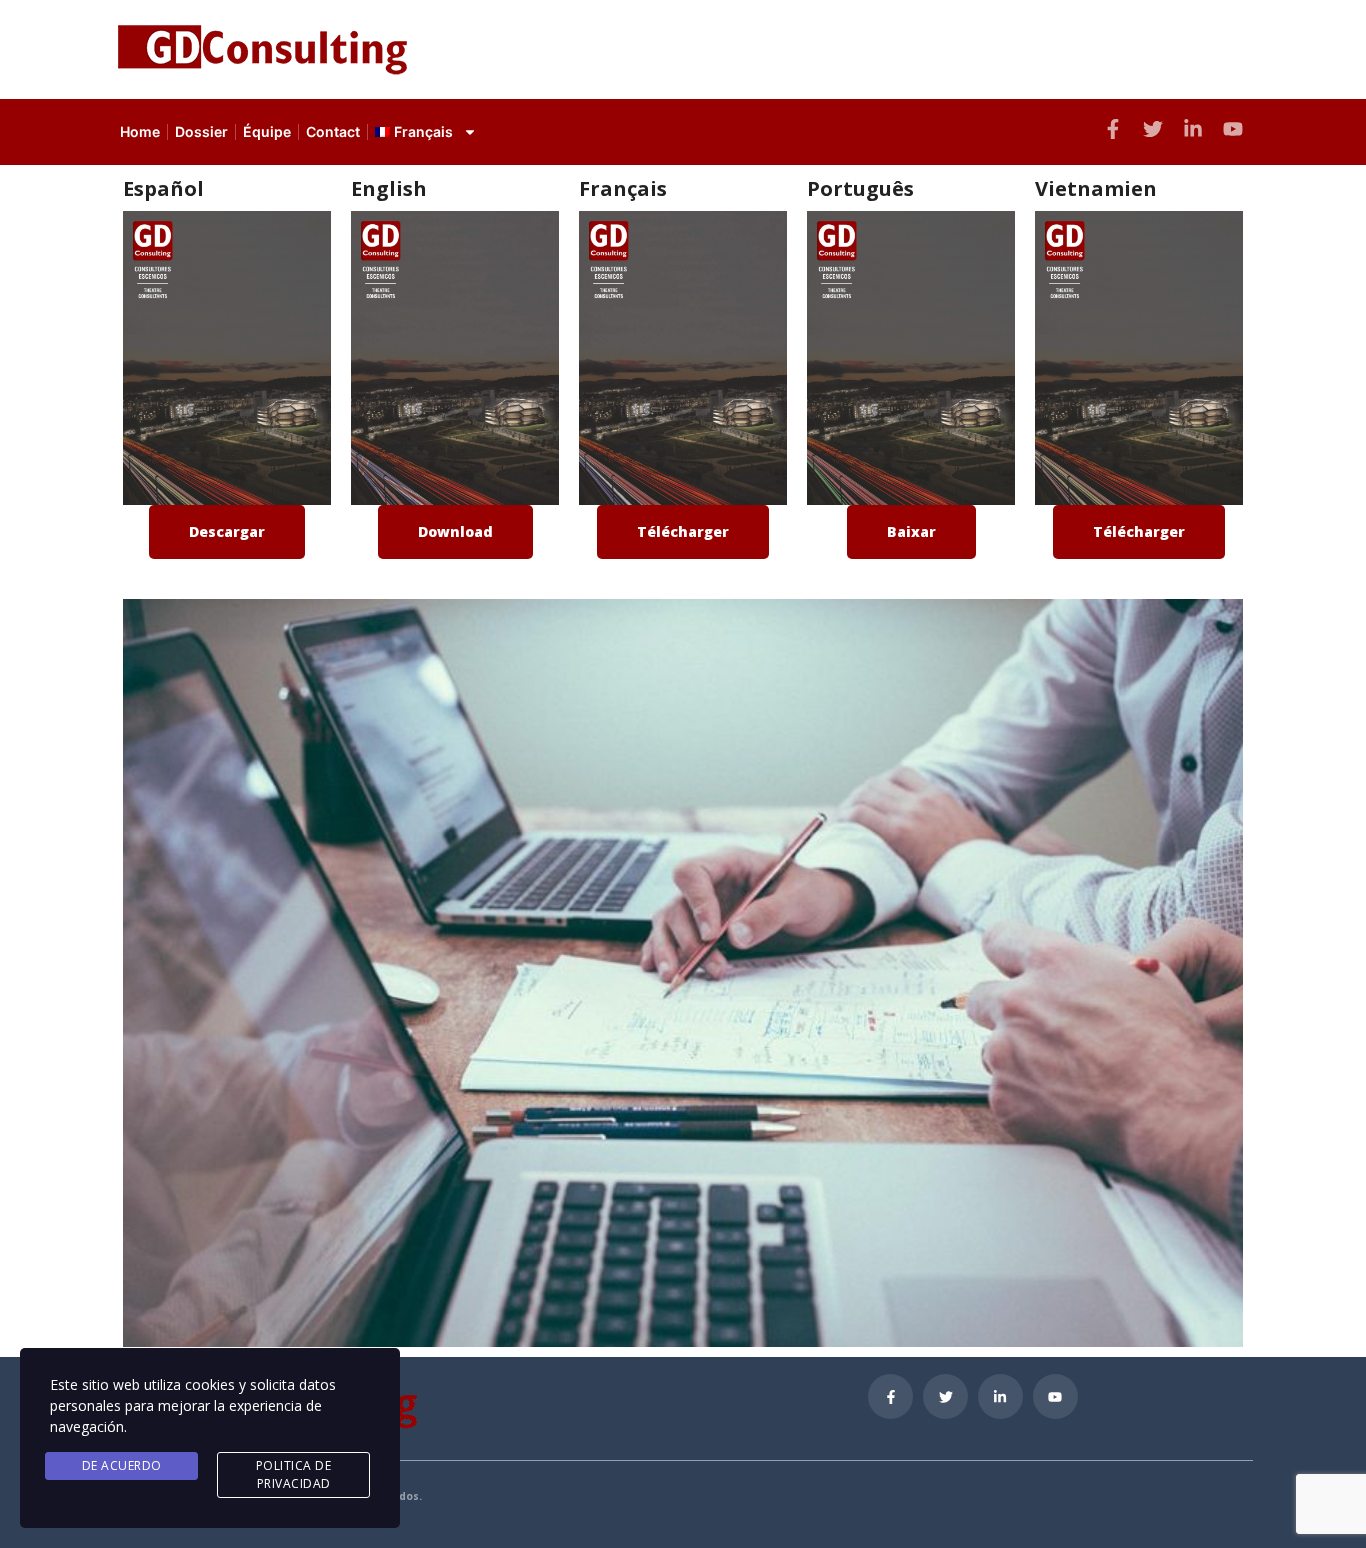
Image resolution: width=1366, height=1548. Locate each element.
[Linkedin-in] (1000, 1396)
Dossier (201, 131)
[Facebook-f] (1113, 129)
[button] (227, 532)
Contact (333, 131)
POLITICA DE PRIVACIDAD (294, 1474)
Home (140, 131)
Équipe (267, 131)
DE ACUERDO (122, 1465)
